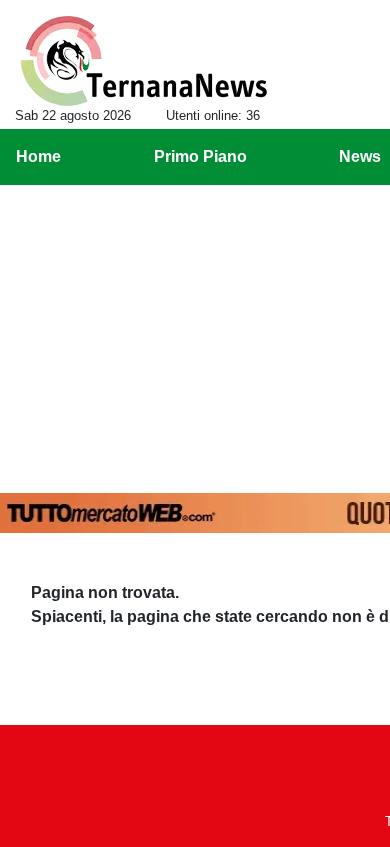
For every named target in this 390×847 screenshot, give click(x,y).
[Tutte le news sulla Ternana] (143, 61)
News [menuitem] (360, 156)
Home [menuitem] (38, 156)
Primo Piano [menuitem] (200, 156)
